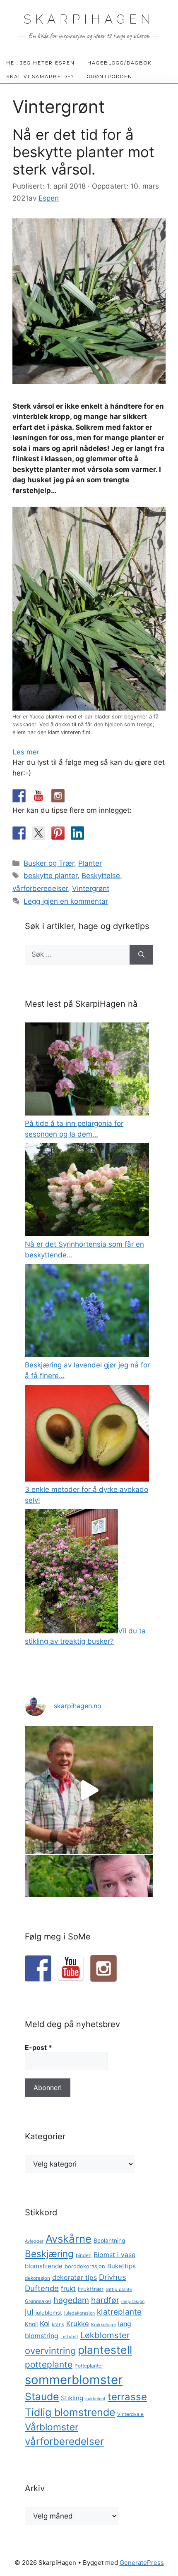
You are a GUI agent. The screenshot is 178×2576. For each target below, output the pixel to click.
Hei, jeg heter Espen (41, 63)
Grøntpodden (110, 77)
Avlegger (34, 2241)
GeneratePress (142, 2563)
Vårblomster (52, 2427)
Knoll (31, 2324)
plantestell (105, 2350)
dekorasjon (37, 2278)
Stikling (72, 2398)
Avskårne (69, 2239)
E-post (38, 2047)
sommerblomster (74, 2380)
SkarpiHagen (89, 19)
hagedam (71, 2300)
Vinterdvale (130, 2414)
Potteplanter (89, 2366)
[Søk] (141, 955)
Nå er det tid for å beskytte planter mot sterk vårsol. (83, 152)
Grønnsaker (38, 2301)
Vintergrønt (91, 888)
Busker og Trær (49, 863)
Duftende (42, 2288)
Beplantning (109, 2241)
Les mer (26, 752)
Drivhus (113, 2277)
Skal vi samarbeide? (40, 77)
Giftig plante (119, 2290)
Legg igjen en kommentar (66, 901)
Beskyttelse (101, 876)
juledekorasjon (79, 2313)
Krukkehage (103, 2325)
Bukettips (121, 2266)
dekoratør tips (75, 2277)
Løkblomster (105, 2335)
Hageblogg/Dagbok (120, 63)
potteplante (49, 2364)
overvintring (50, 2351)
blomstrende (44, 2266)
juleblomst (49, 2313)
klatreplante (119, 2312)
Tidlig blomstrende (70, 2412)
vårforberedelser (40, 888)
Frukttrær (91, 2289)
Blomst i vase (114, 2255)
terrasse (127, 2397)
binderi (84, 2255)
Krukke (78, 2324)
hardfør (105, 2300)
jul (29, 2312)
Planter (90, 863)
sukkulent (95, 2399)
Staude (42, 2396)
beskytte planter (51, 876)
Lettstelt (69, 2337)
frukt (68, 2289)
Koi (45, 2323)
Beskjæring (49, 2254)
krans (58, 2325)
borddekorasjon (85, 2266)
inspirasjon (133, 2302)
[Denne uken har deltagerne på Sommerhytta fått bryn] (89, 1790)
